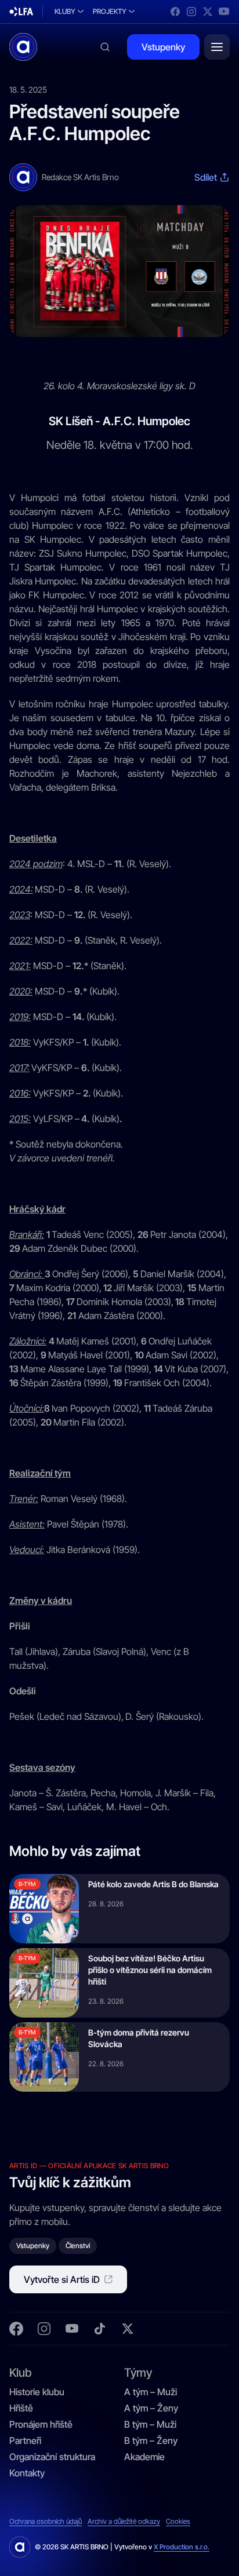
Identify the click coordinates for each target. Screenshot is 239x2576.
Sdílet (206, 177)
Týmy (138, 2372)
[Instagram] (191, 12)
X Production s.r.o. (182, 2547)
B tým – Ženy (151, 2440)
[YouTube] (224, 12)
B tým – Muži (150, 2424)
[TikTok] (100, 2329)
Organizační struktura (52, 2457)
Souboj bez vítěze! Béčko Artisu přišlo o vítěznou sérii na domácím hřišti (150, 1970)
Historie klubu (37, 2392)
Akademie (144, 2457)
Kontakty (27, 2473)
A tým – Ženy (151, 2408)
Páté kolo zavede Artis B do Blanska (153, 1884)
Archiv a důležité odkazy (124, 2522)
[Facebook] (175, 12)
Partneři (25, 2440)
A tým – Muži (151, 2392)
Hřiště (21, 2408)
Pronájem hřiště (41, 2424)
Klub (20, 2372)
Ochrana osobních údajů (46, 2522)
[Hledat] (105, 47)
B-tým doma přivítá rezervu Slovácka (139, 2038)
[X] (208, 12)
